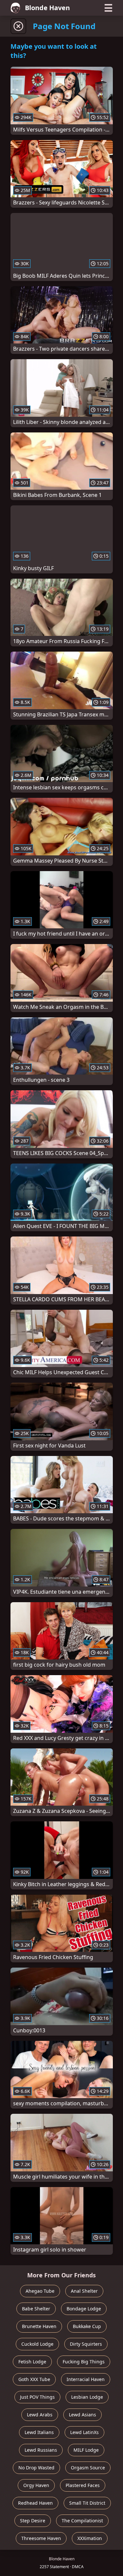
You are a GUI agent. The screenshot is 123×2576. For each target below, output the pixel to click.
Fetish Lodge (32, 2362)
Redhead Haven (35, 2503)
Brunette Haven (39, 2326)
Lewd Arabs (40, 2415)
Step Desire (33, 2521)
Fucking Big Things (84, 2362)
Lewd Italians (39, 2432)
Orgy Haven (36, 2485)
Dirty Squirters (86, 2344)
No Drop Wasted (36, 2468)
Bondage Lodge (84, 2309)
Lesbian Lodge (87, 2397)
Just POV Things (37, 2397)
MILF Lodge (86, 2450)
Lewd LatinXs (84, 2432)
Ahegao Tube (40, 2291)
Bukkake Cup (87, 2326)
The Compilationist (82, 2521)
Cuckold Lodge (37, 2344)
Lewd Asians (82, 2415)
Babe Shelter (36, 2309)
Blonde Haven (47, 8)
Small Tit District (87, 2503)
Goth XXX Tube (34, 2379)
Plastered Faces (83, 2485)
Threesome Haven (41, 2538)
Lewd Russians (41, 2450)
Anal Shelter (84, 2291)
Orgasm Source (88, 2468)
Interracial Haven (86, 2379)
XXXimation (90, 2538)
